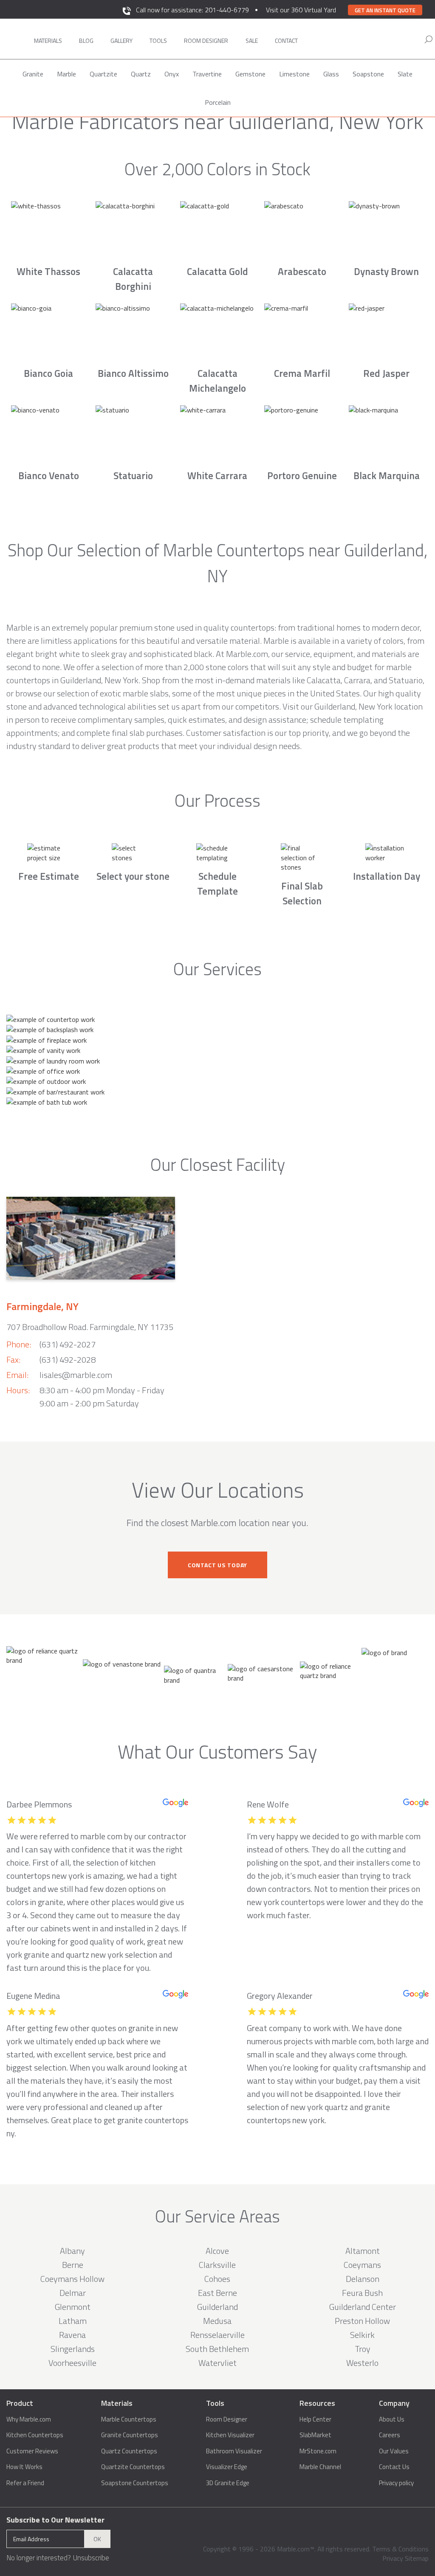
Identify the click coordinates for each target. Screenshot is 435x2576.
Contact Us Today (217, 1565)
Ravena (72, 2335)
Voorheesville (72, 2363)
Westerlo (362, 2363)
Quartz (141, 74)
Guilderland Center (363, 2307)
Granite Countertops (130, 2435)
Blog (86, 41)
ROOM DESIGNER (206, 41)
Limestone (294, 74)
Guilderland (217, 2307)
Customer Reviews (32, 2451)
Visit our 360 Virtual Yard (301, 10)
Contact (286, 41)
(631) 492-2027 (68, 1344)
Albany (72, 2251)
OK (97, 2539)
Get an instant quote (385, 10)
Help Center (315, 2419)
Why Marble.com (29, 2419)
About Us (392, 2419)
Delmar (73, 2293)
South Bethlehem (217, 2349)
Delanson (363, 2279)
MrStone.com (318, 2451)
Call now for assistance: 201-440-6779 (192, 10)
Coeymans (362, 2265)
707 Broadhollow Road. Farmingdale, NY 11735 (90, 1327)
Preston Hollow (362, 2321)
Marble (66, 74)
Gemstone (250, 74)
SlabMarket (315, 2435)
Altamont (363, 2251)
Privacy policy (396, 2483)
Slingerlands (73, 2349)
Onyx (172, 74)
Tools (158, 41)
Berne (73, 2265)
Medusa (217, 2321)
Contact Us (394, 2467)
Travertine (207, 74)
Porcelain (218, 102)
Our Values (394, 2451)
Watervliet (217, 2363)
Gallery (121, 41)
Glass (331, 74)
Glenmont (73, 2307)
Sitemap (417, 2558)
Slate (405, 74)
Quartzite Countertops (133, 2467)
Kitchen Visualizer (230, 2435)
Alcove (217, 2251)
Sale (252, 41)
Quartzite (103, 74)
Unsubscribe (91, 2558)
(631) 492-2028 (68, 1360)
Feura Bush (362, 2293)
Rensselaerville (217, 2335)
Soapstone (368, 74)
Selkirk (362, 2335)
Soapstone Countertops (135, 2483)
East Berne (217, 2293)
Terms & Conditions (400, 2549)
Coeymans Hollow (72, 2279)
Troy (363, 2349)
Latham (73, 2321)
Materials (48, 41)
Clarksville (217, 2265)
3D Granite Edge (228, 2483)
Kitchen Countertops (35, 2435)
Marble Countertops (129, 2419)
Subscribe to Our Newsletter (55, 2520)
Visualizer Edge (227, 2467)
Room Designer (227, 2419)
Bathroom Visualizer (234, 2451)
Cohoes (217, 2279)
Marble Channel (320, 2467)
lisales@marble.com (76, 1375)
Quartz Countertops (129, 2451)
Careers (390, 2435)
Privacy (393, 2558)
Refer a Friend (25, 2483)
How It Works (24, 2467)
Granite (33, 74)
